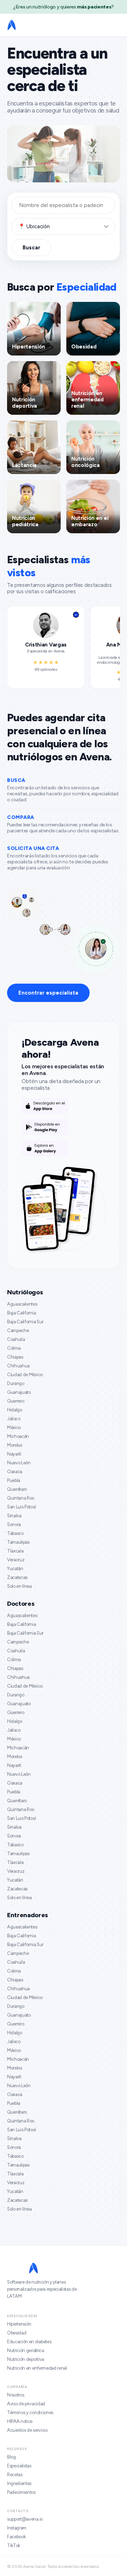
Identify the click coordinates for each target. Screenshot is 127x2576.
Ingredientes (19, 2483)
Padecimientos (21, 2492)
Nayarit (14, 1454)
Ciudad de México (25, 1375)
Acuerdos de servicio (27, 2430)
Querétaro (17, 1489)
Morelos (15, 1445)
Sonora (14, 1524)
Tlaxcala (15, 1551)
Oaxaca (15, 1472)
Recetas (15, 2475)
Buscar (31, 248)
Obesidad (17, 2333)
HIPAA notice (20, 2421)
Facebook (16, 2537)
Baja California (21, 1313)
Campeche (18, 1330)
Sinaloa (14, 1516)
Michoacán (18, 1436)
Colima (14, 1348)
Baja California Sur (25, 1322)
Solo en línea (19, 1586)
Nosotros (16, 2395)
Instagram (17, 2528)
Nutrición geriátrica (26, 2350)
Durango (16, 1383)
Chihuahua (18, 1366)
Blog (11, 2457)
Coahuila (16, 1339)
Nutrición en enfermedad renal (37, 2368)
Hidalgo (15, 1410)
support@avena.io (25, 2519)
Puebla (14, 1480)
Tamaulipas (18, 1542)
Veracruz (16, 1560)
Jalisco (14, 1419)
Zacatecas (17, 1577)
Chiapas (15, 1357)
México (14, 1427)
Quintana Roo (21, 1498)
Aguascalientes (22, 1304)
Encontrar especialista (48, 993)
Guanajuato (19, 1392)
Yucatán (15, 1569)
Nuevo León (19, 1463)
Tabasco (15, 1533)
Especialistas (19, 2466)
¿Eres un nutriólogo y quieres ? (64, 7)
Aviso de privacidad (26, 2404)
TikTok (14, 2545)
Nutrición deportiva (26, 2359)
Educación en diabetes (29, 2342)
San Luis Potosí (21, 1507)
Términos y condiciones (30, 2413)
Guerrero (16, 1401)
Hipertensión (19, 2324)
